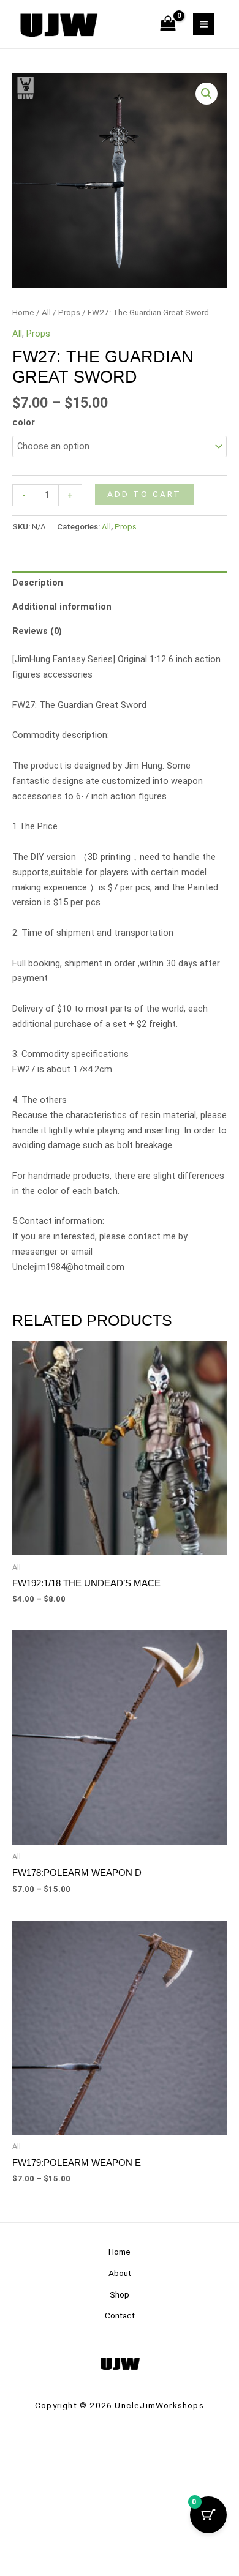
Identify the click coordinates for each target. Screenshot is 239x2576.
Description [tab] (38, 583)
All (46, 312)
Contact (120, 2315)
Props (69, 312)
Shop (120, 2294)
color (24, 422)
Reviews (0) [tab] (37, 631)
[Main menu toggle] (204, 24)
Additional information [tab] (62, 607)
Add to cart (144, 494)
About (120, 2273)
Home (23, 312)
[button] (207, 94)
